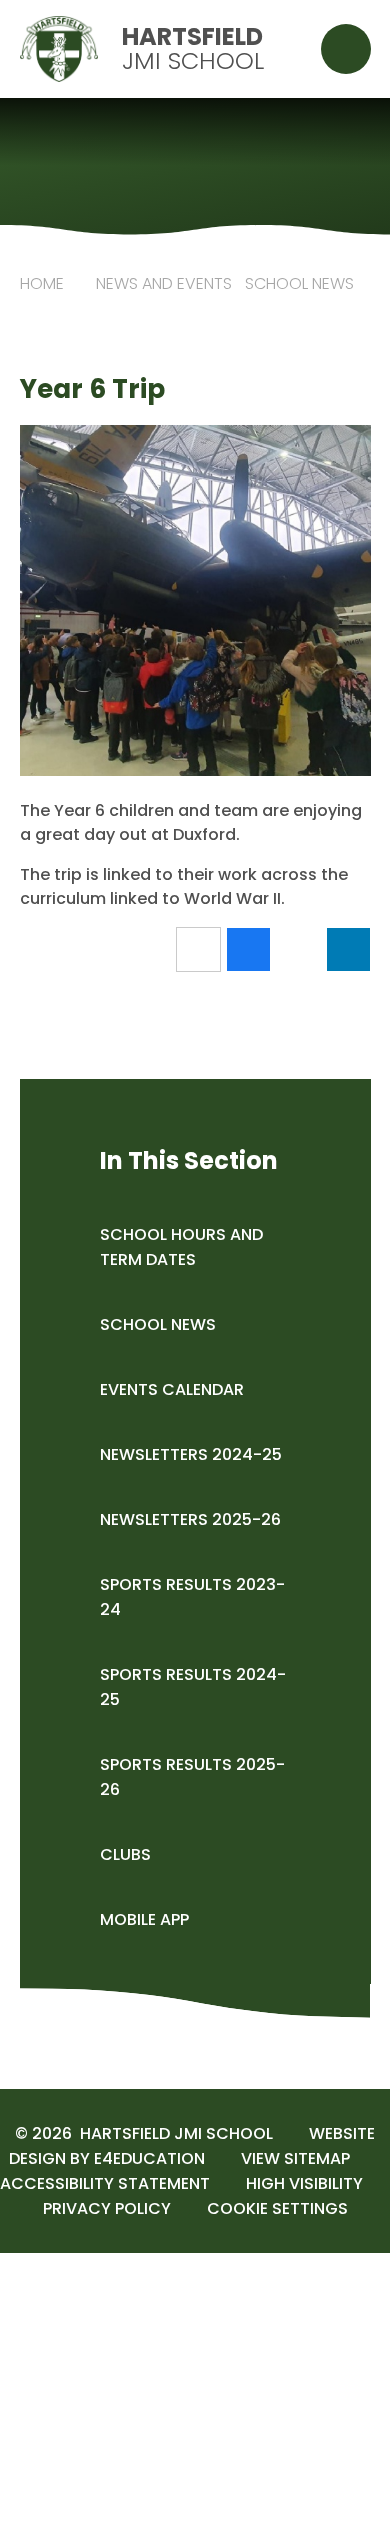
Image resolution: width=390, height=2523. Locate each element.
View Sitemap (295, 2158)
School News (299, 283)
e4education (149, 2158)
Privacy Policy (107, 2208)
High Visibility (304, 2183)
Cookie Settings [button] (277, 2208)
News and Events (164, 283)
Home (42, 283)
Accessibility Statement (105, 2183)
